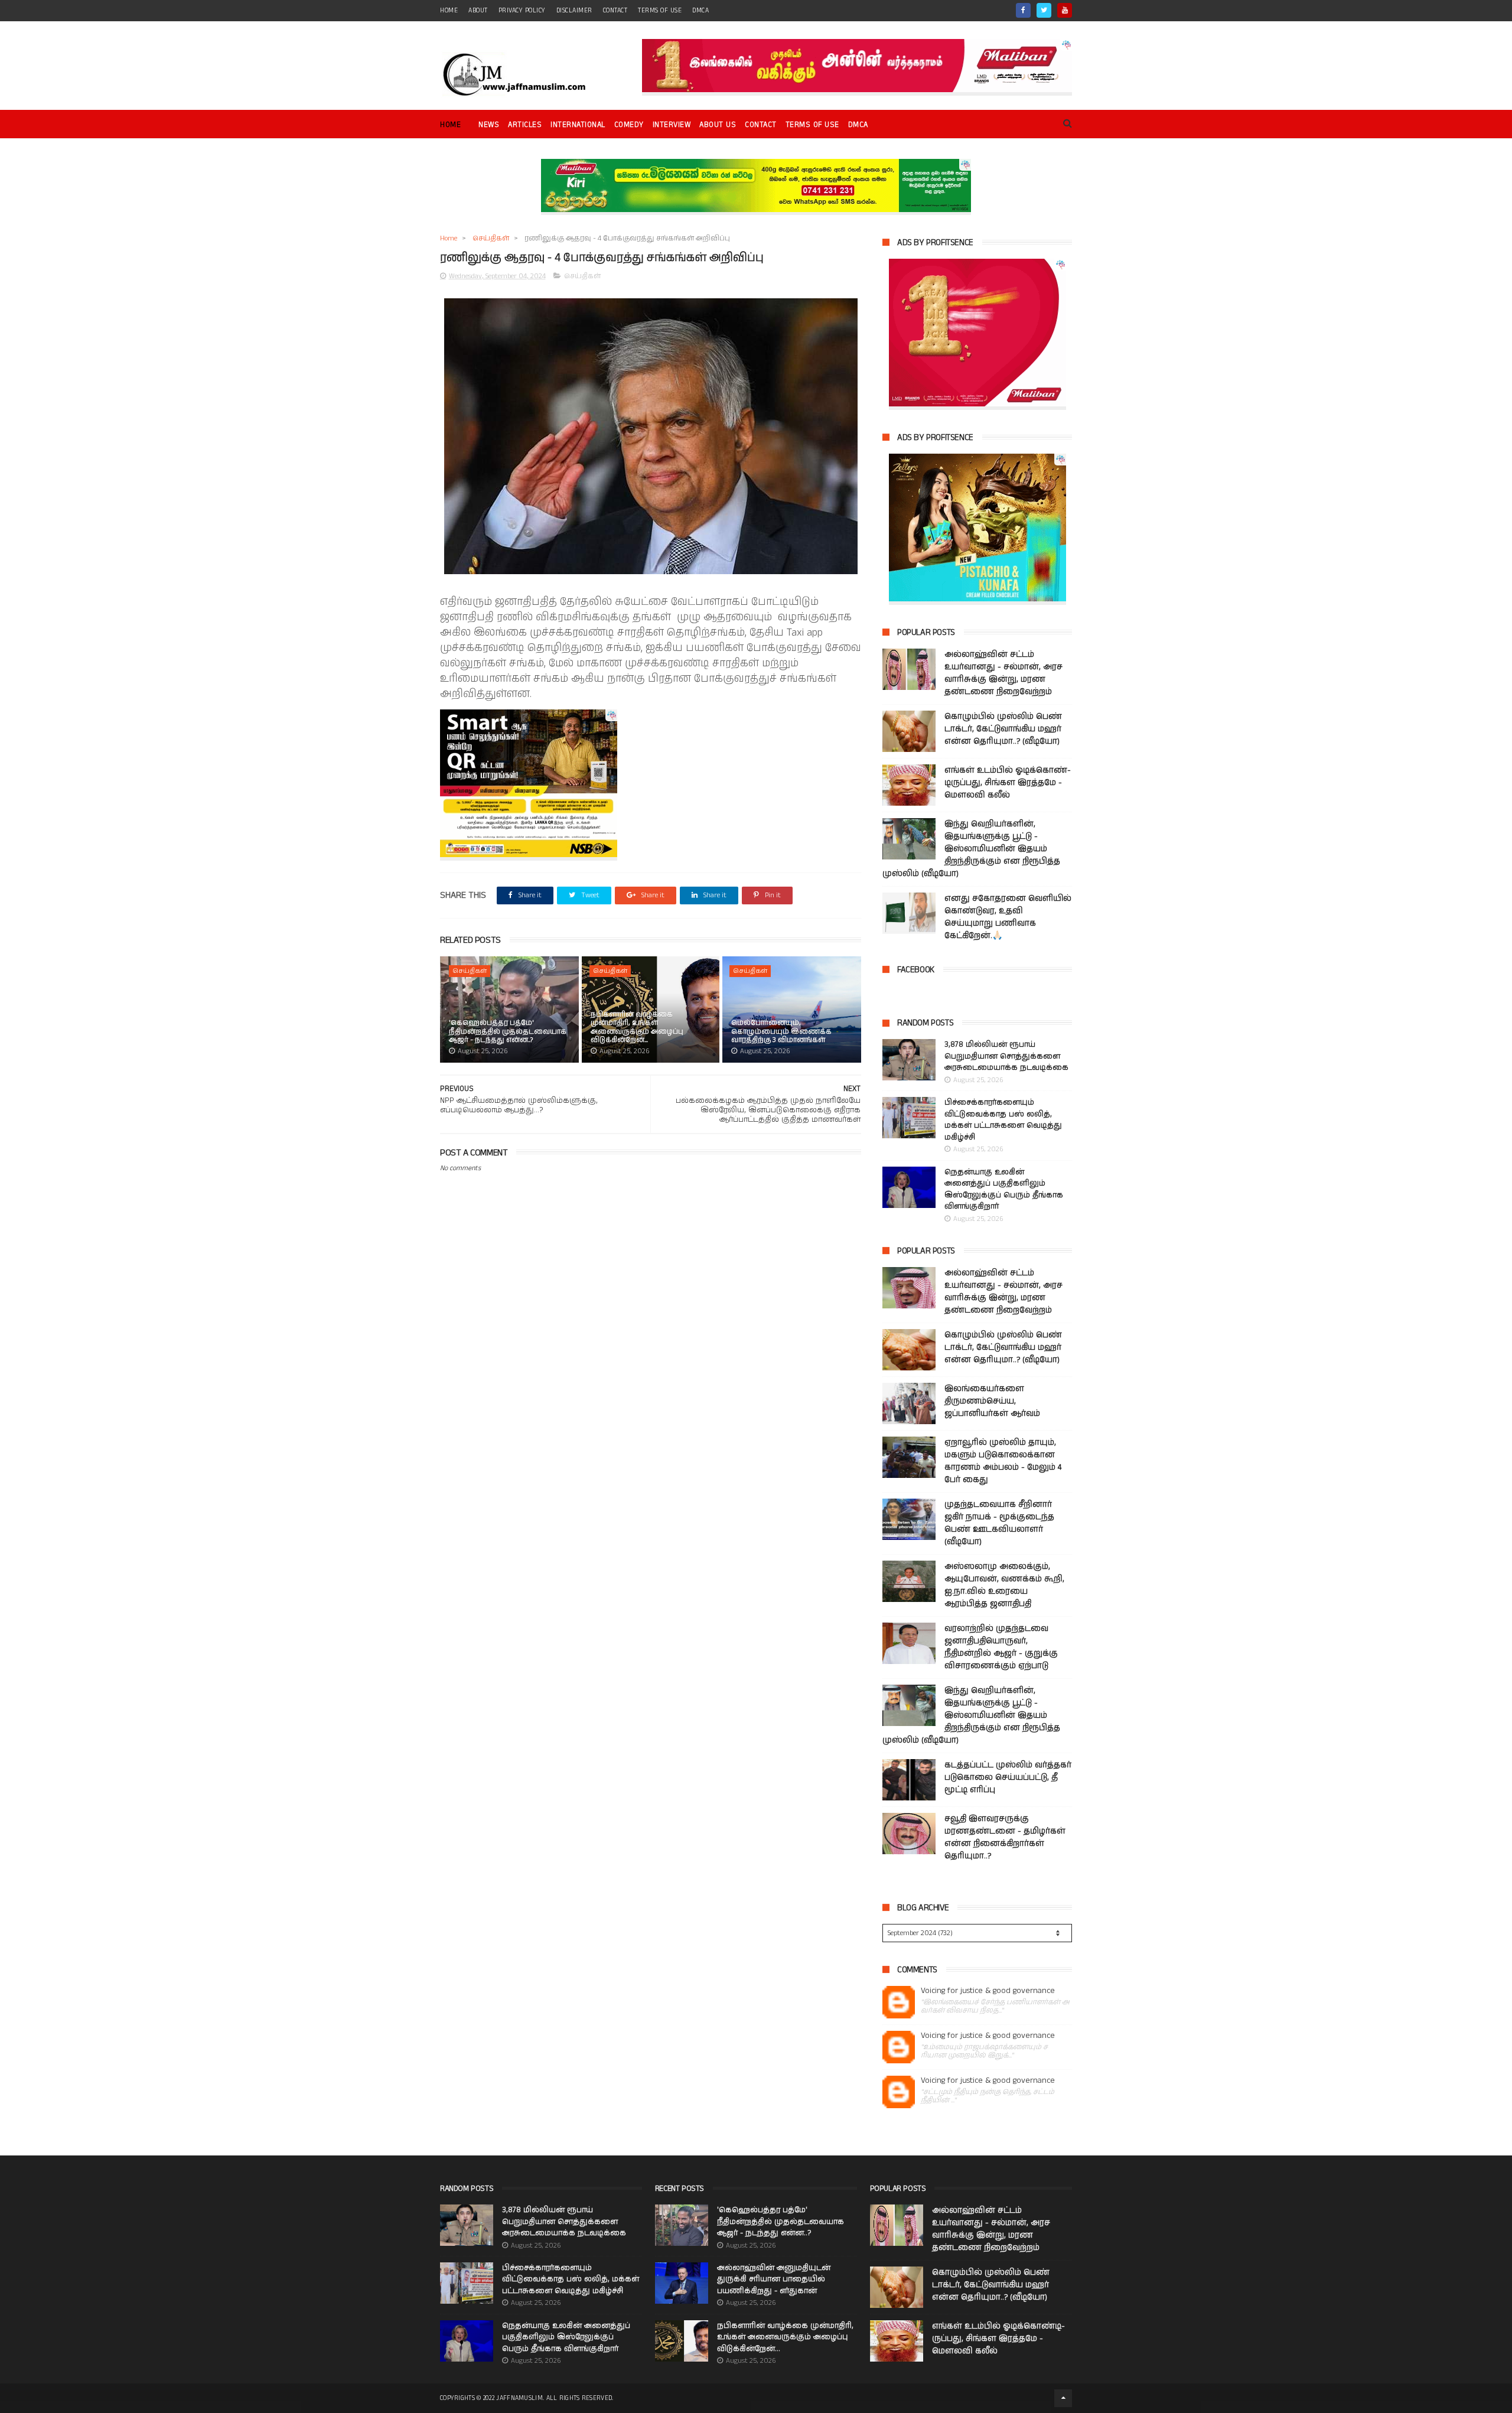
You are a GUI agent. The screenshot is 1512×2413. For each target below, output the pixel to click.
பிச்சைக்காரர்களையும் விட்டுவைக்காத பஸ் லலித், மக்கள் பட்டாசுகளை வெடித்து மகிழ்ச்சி (1003, 1120)
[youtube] (1065, 10)
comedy (629, 125)
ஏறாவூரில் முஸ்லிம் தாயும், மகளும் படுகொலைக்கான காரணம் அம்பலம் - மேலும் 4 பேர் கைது (1003, 1461)
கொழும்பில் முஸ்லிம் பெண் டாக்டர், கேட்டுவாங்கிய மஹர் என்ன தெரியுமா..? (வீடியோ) (1003, 729)
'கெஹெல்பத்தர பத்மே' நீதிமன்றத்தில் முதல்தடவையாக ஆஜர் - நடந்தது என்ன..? (508, 1031)
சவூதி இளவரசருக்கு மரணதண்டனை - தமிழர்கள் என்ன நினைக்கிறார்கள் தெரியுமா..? (1005, 1837)
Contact (761, 125)
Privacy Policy (522, 11)
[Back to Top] (1063, 2398)
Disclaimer (574, 11)
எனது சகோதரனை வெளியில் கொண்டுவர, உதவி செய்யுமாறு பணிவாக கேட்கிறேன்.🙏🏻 (1008, 917)
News (489, 125)
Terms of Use (660, 11)
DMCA (700, 11)
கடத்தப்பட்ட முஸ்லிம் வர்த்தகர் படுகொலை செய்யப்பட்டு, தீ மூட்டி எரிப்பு (1008, 1777)
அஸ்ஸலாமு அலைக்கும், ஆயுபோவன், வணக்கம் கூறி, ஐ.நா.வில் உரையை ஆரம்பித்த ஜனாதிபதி (1004, 1585)
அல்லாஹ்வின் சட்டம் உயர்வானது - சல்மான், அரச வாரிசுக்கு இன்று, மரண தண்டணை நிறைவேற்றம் (1003, 673)
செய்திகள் (491, 238)
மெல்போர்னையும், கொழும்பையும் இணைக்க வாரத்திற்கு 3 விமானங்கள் (781, 1031)
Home (450, 125)
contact (615, 11)
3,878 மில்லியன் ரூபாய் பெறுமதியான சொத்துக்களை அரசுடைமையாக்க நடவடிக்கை (1006, 1056)
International (578, 125)
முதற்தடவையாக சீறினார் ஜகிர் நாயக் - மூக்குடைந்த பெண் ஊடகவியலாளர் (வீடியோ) (999, 1523)
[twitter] (1044, 10)
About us (718, 125)
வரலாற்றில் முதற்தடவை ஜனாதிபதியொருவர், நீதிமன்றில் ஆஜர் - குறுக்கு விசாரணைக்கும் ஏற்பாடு (1001, 1647)
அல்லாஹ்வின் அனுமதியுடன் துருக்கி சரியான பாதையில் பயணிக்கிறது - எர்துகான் (774, 2280)
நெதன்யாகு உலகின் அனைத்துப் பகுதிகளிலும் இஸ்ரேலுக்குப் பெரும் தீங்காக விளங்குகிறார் (1004, 1190)
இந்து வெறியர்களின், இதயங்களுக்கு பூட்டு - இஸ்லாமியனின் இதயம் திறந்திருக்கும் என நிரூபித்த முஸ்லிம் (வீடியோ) (971, 849)
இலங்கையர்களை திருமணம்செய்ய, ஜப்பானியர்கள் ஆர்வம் (992, 1401)
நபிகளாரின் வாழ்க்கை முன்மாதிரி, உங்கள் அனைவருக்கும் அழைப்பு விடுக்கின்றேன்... (637, 1027)
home (449, 11)
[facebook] (1023, 10)
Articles (525, 125)
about (478, 11)
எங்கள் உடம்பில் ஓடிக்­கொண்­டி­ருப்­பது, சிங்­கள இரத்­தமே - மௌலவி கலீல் (1008, 783)
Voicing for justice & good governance (988, 1991)
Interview (672, 125)
